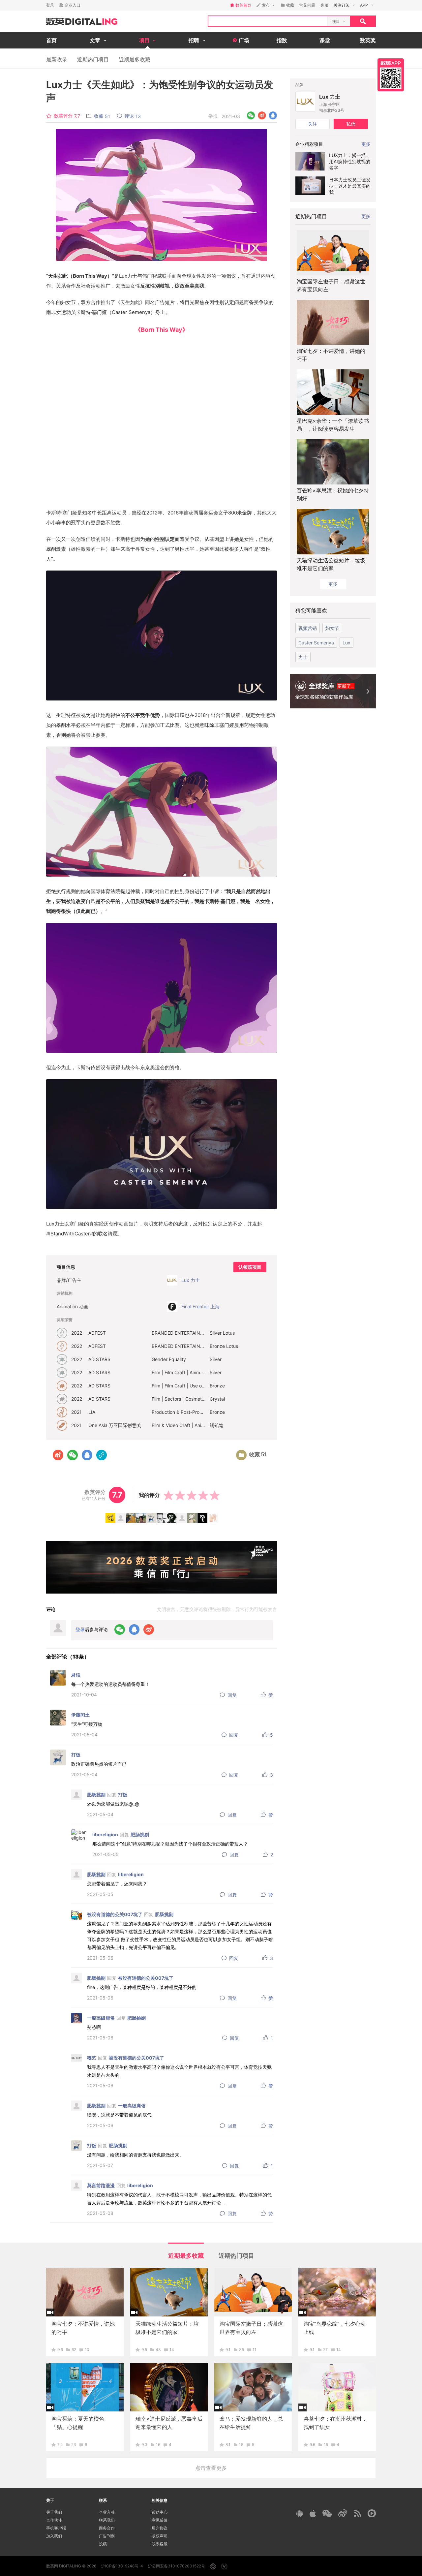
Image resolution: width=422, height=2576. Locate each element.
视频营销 (308, 628)
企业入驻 (107, 2512)
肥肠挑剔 (96, 1795)
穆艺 (92, 2058)
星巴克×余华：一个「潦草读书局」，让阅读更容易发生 (333, 425)
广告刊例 (107, 2536)
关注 (313, 124)
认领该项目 (250, 1267)
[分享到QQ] (273, 116)
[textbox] (268, 21)
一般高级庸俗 (101, 2018)
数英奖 (368, 40)
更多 (366, 216)
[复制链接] (102, 1455)
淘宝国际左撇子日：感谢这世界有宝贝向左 (331, 285)
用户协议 (160, 2528)
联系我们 (107, 2520)
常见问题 (307, 5)
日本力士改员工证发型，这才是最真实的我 (350, 186)
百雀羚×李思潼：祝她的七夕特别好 (333, 494)
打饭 (76, 1755)
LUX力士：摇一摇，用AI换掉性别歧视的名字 (350, 161)
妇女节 (332, 628)
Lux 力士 (330, 97)
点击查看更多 (211, 2468)
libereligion (105, 1834)
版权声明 (160, 2536)
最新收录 (57, 59)
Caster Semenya (316, 643)
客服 (324, 5)
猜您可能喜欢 (311, 610)
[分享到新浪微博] (262, 116)
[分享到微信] (251, 116)
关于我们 (54, 2512)
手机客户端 (56, 2528)
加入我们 (54, 2536)
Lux (347, 643)
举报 (213, 116)
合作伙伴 (54, 2520)
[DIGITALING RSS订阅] (357, 2513)
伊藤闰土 (80, 1715)
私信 (351, 124)
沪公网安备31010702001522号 (177, 2566)
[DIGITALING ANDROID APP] (300, 2514)
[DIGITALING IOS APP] (313, 2513)
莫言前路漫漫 (101, 2185)
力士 (303, 657)
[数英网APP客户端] (391, 75)
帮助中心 (160, 2512)
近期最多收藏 (135, 59)
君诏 (76, 1675)
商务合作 (107, 2528)
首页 (51, 40)
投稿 (103, 2544)
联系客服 (160, 2544)
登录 (50, 5)
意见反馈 (160, 2520)
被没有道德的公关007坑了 (115, 1914)
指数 (282, 40)
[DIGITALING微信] (327, 2514)
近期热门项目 (93, 59)
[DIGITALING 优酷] (372, 2513)
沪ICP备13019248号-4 (122, 2566)
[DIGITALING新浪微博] (343, 2513)
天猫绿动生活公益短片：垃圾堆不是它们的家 (331, 564)
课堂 (325, 40)
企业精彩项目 (309, 144)
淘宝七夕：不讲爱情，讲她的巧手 (331, 355)
